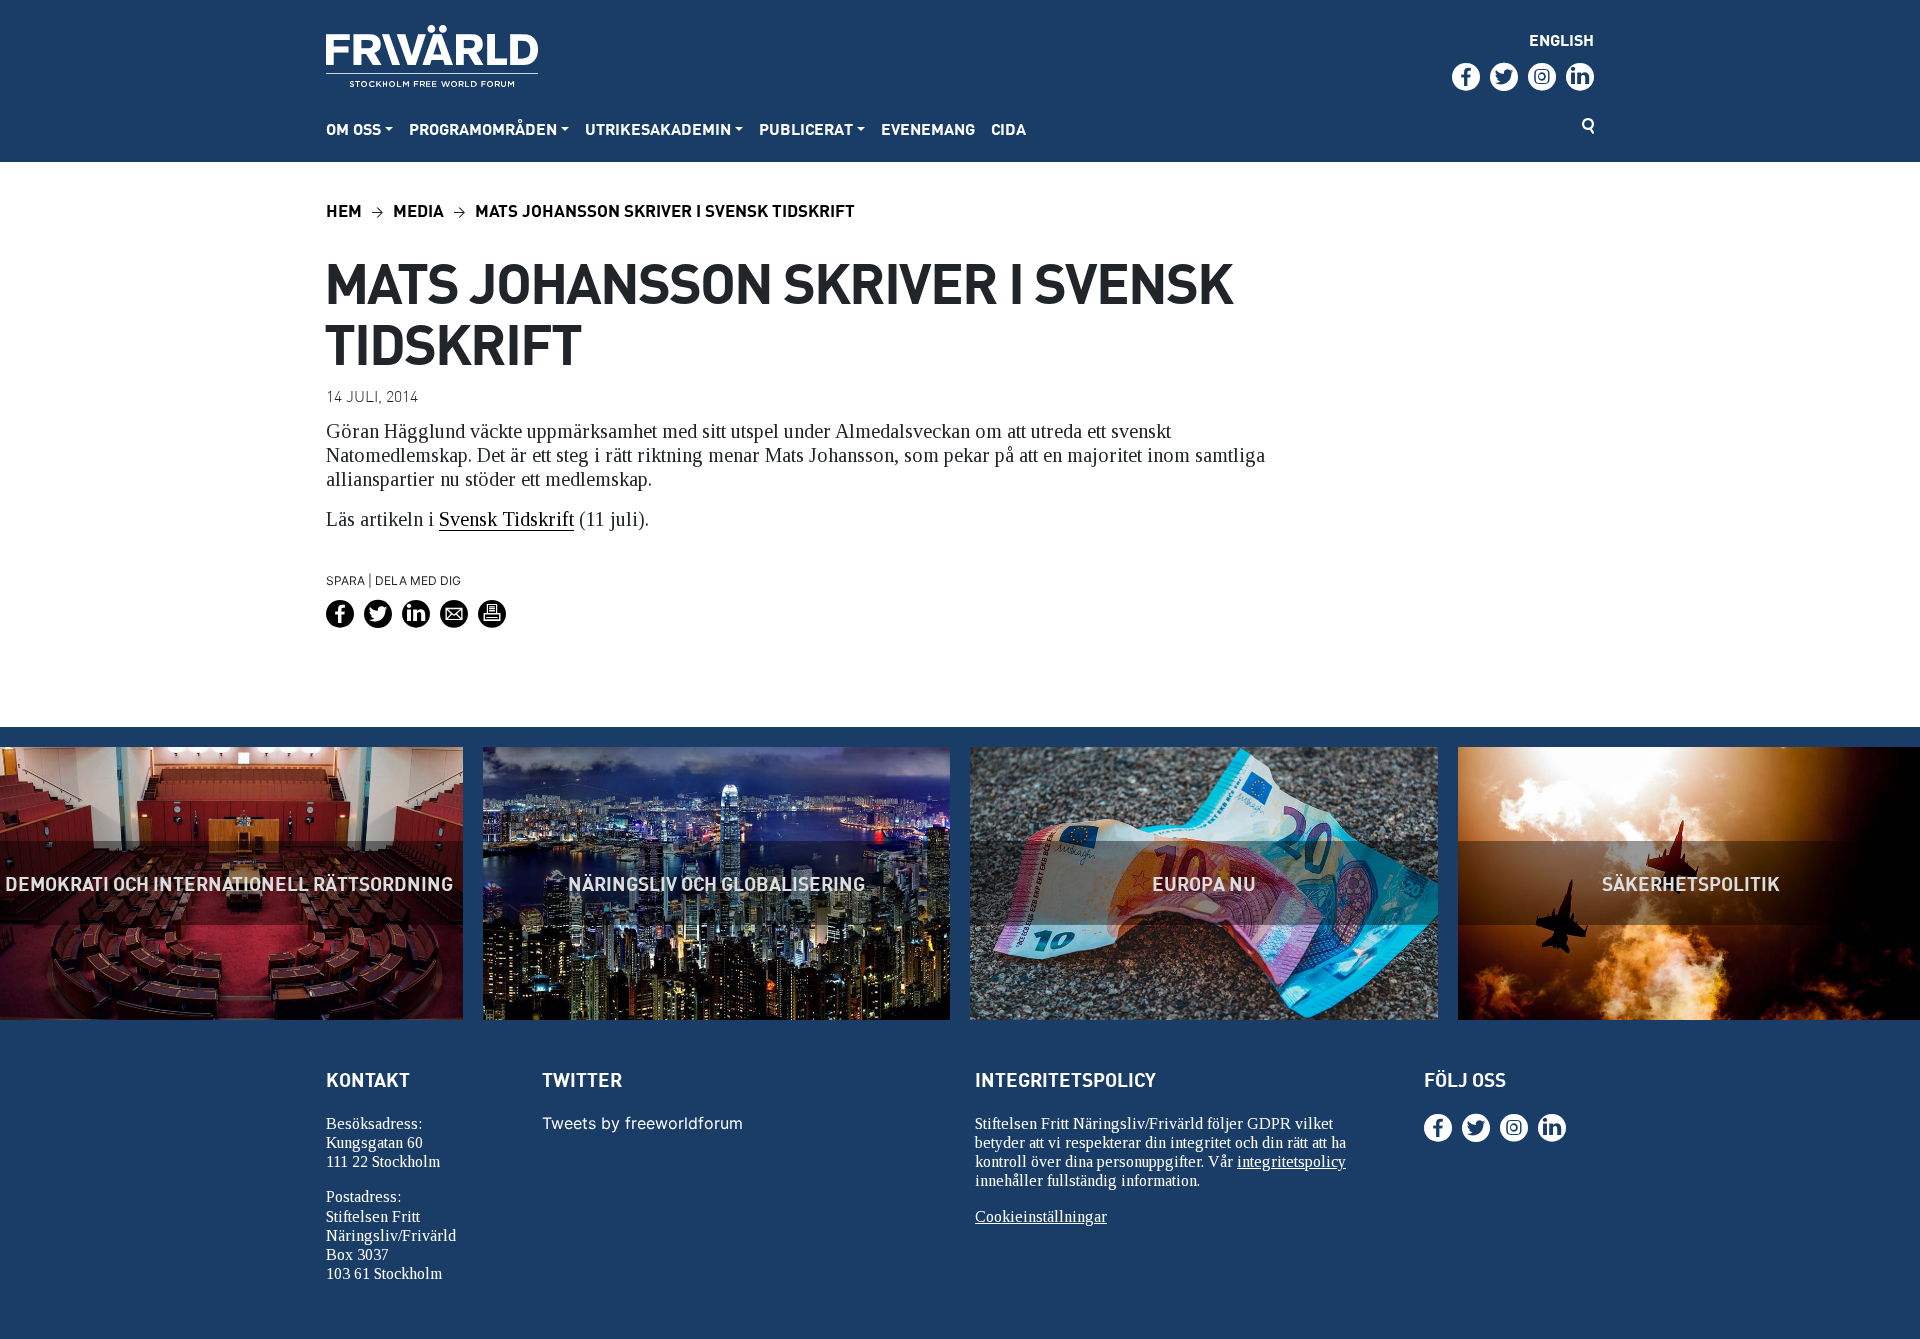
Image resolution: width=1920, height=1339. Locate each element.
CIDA (1008, 128)
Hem (344, 209)
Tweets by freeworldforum (642, 1123)
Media (418, 209)
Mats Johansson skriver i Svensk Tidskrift (665, 209)
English (1561, 39)
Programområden (483, 128)
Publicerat (806, 128)
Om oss (353, 128)
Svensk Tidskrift (506, 519)
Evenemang (928, 128)
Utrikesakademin (658, 128)
